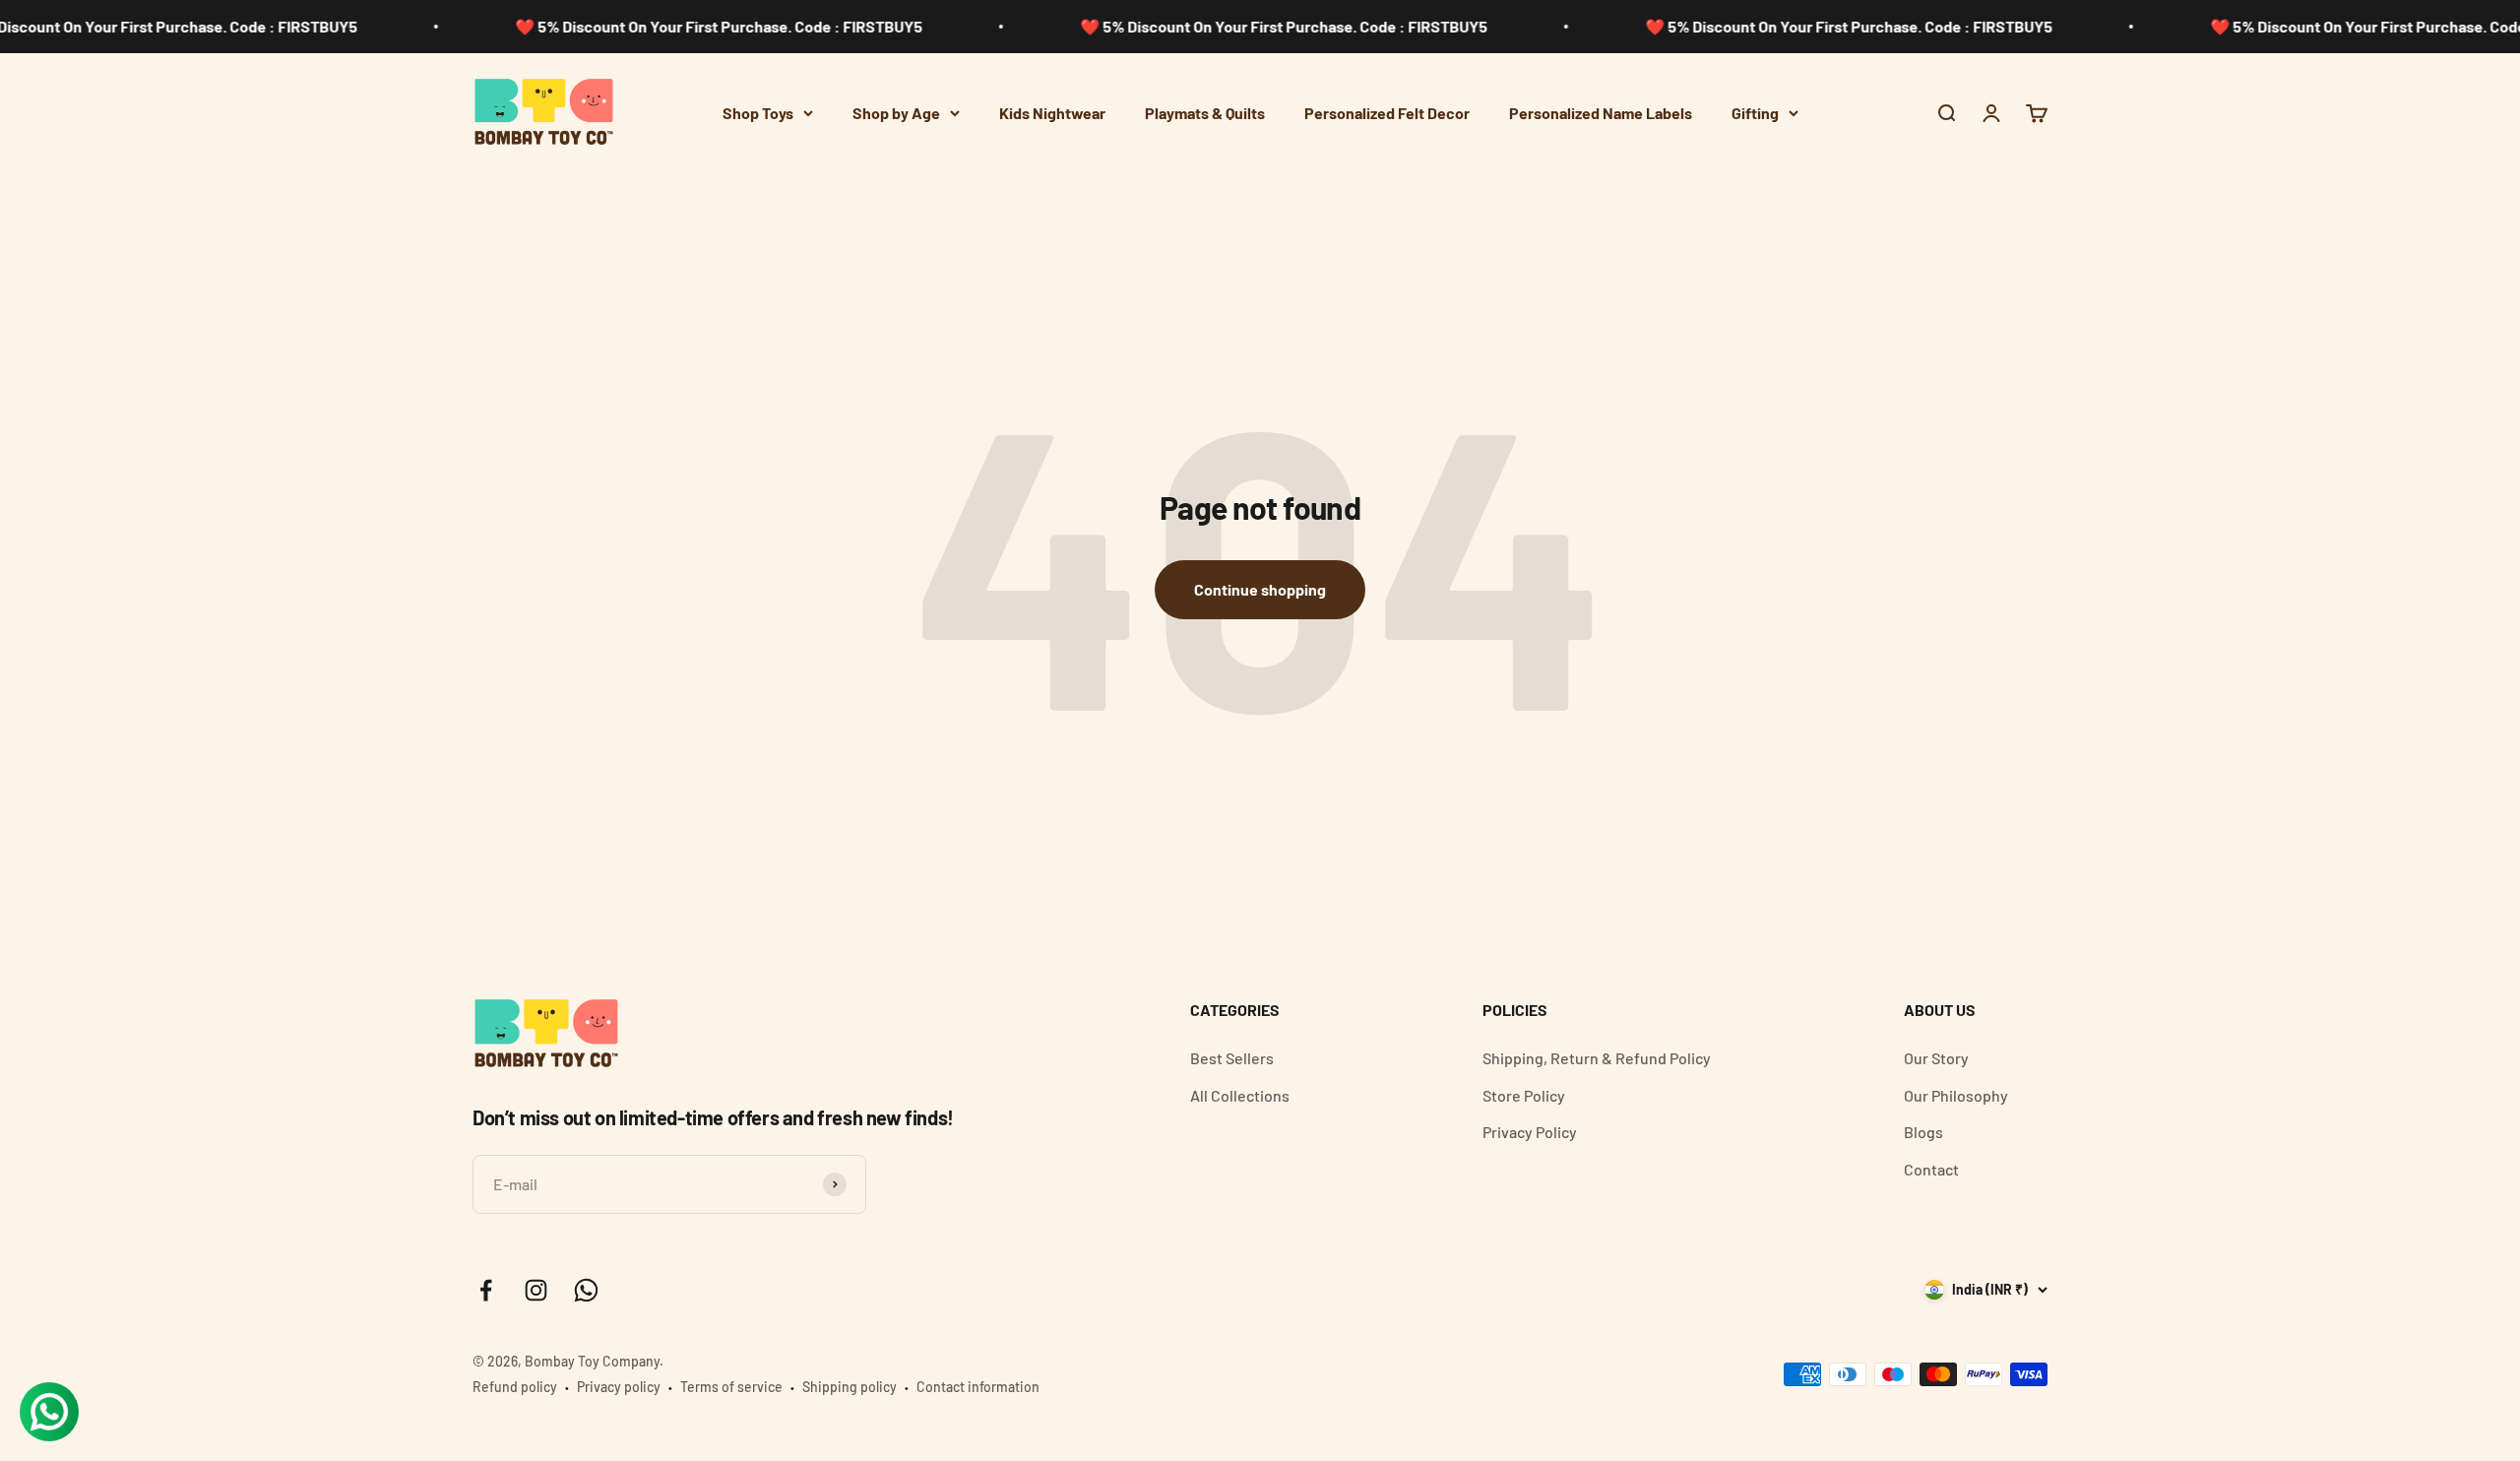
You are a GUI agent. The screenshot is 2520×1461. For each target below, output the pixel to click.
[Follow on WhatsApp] (586, 1290)
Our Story (1936, 1058)
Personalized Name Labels (1601, 113)
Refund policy (515, 1387)
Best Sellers (1232, 1058)
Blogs (1923, 1132)
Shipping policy (850, 1387)
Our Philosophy (1956, 1095)
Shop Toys (758, 113)
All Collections (1240, 1095)
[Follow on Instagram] (536, 1290)
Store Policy (1524, 1095)
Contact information (978, 1387)
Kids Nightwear (1052, 113)
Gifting (1755, 113)
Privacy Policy (1530, 1132)
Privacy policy (619, 1387)
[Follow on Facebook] (486, 1290)
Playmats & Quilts (1205, 113)
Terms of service (731, 1387)
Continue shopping (1260, 589)
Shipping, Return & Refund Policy (1597, 1058)
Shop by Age (896, 113)
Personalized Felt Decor (1387, 113)
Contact (1931, 1169)
